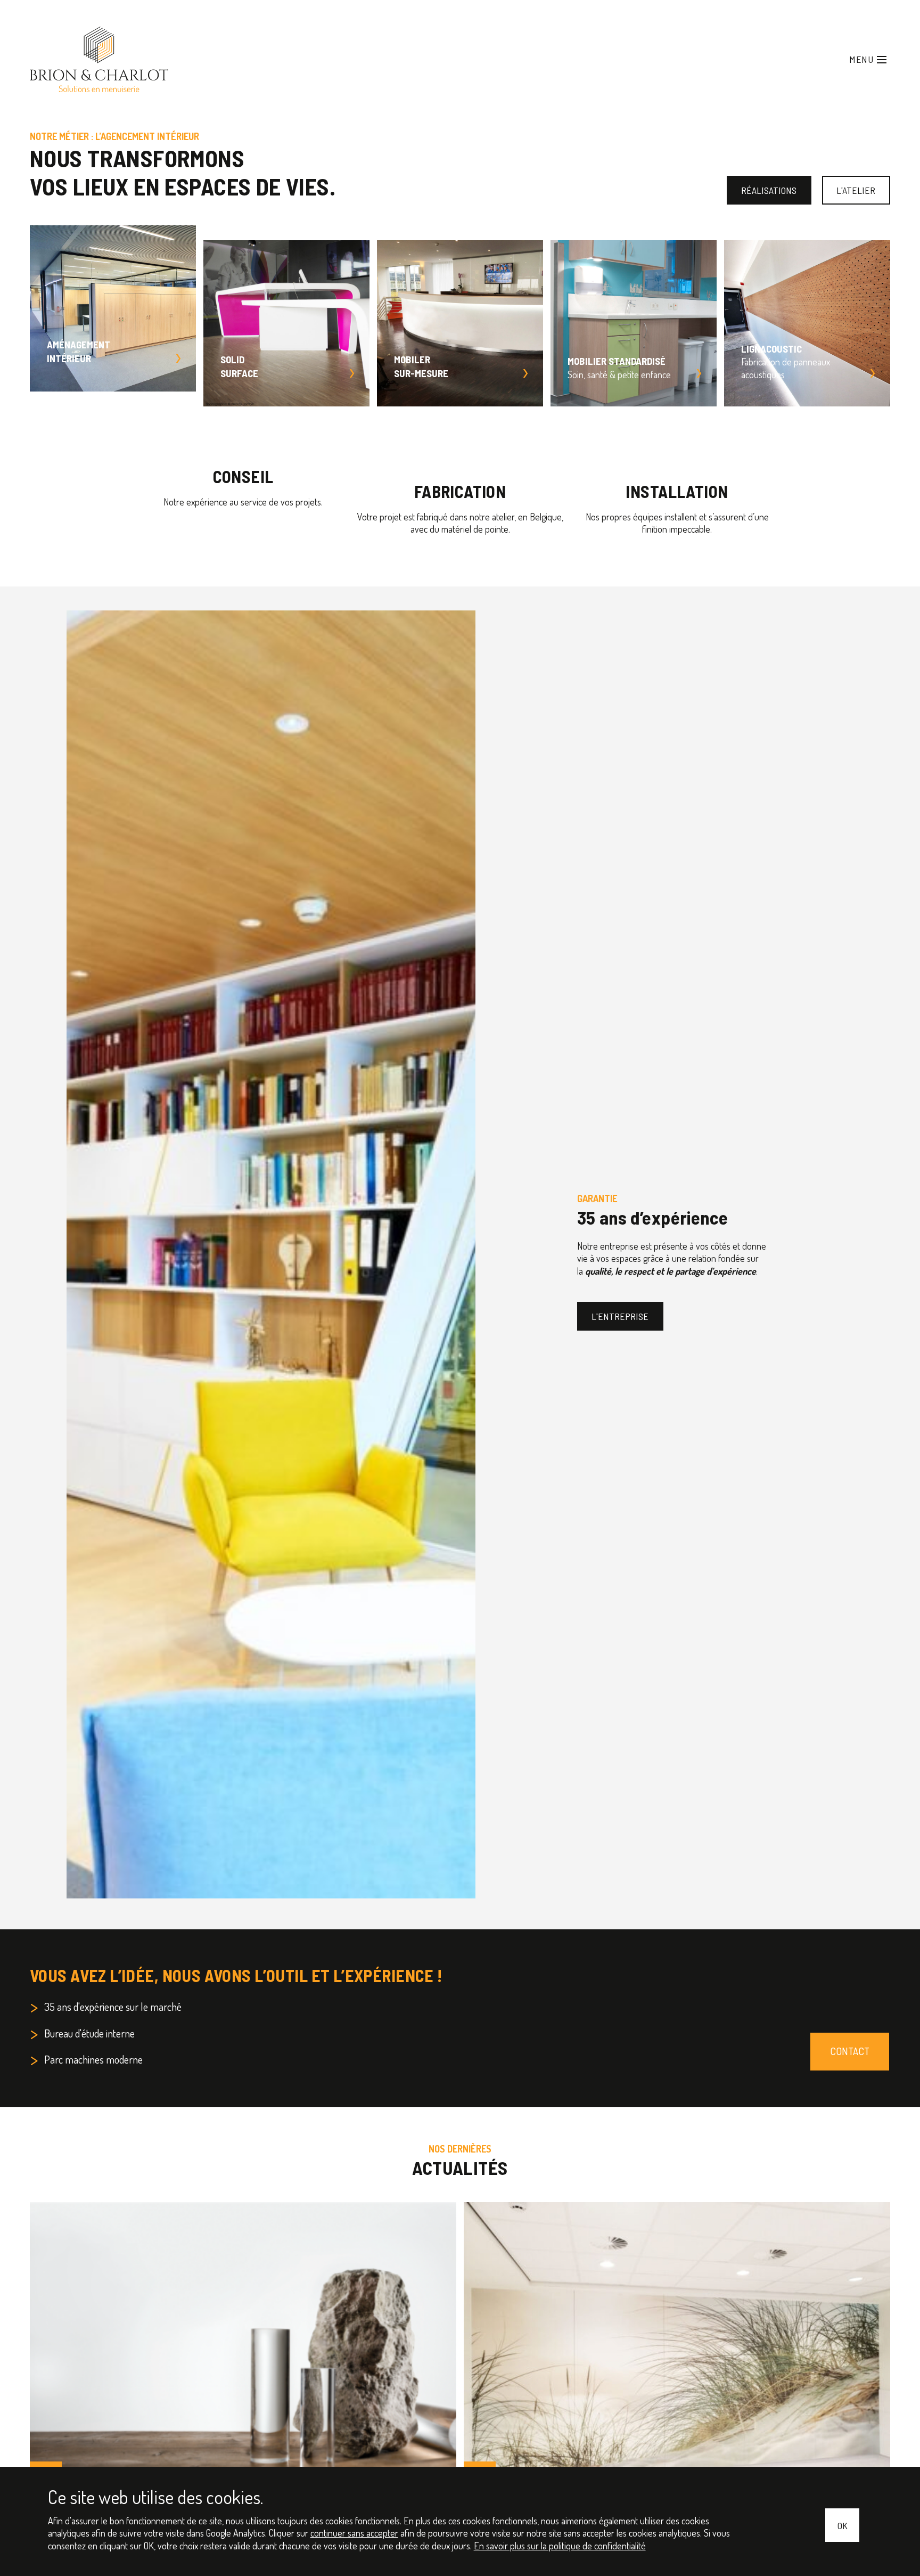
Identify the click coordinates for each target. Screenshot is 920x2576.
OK (843, 2527)
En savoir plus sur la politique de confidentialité (313, 2547)
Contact (855, 2021)
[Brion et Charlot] (70, 46)
